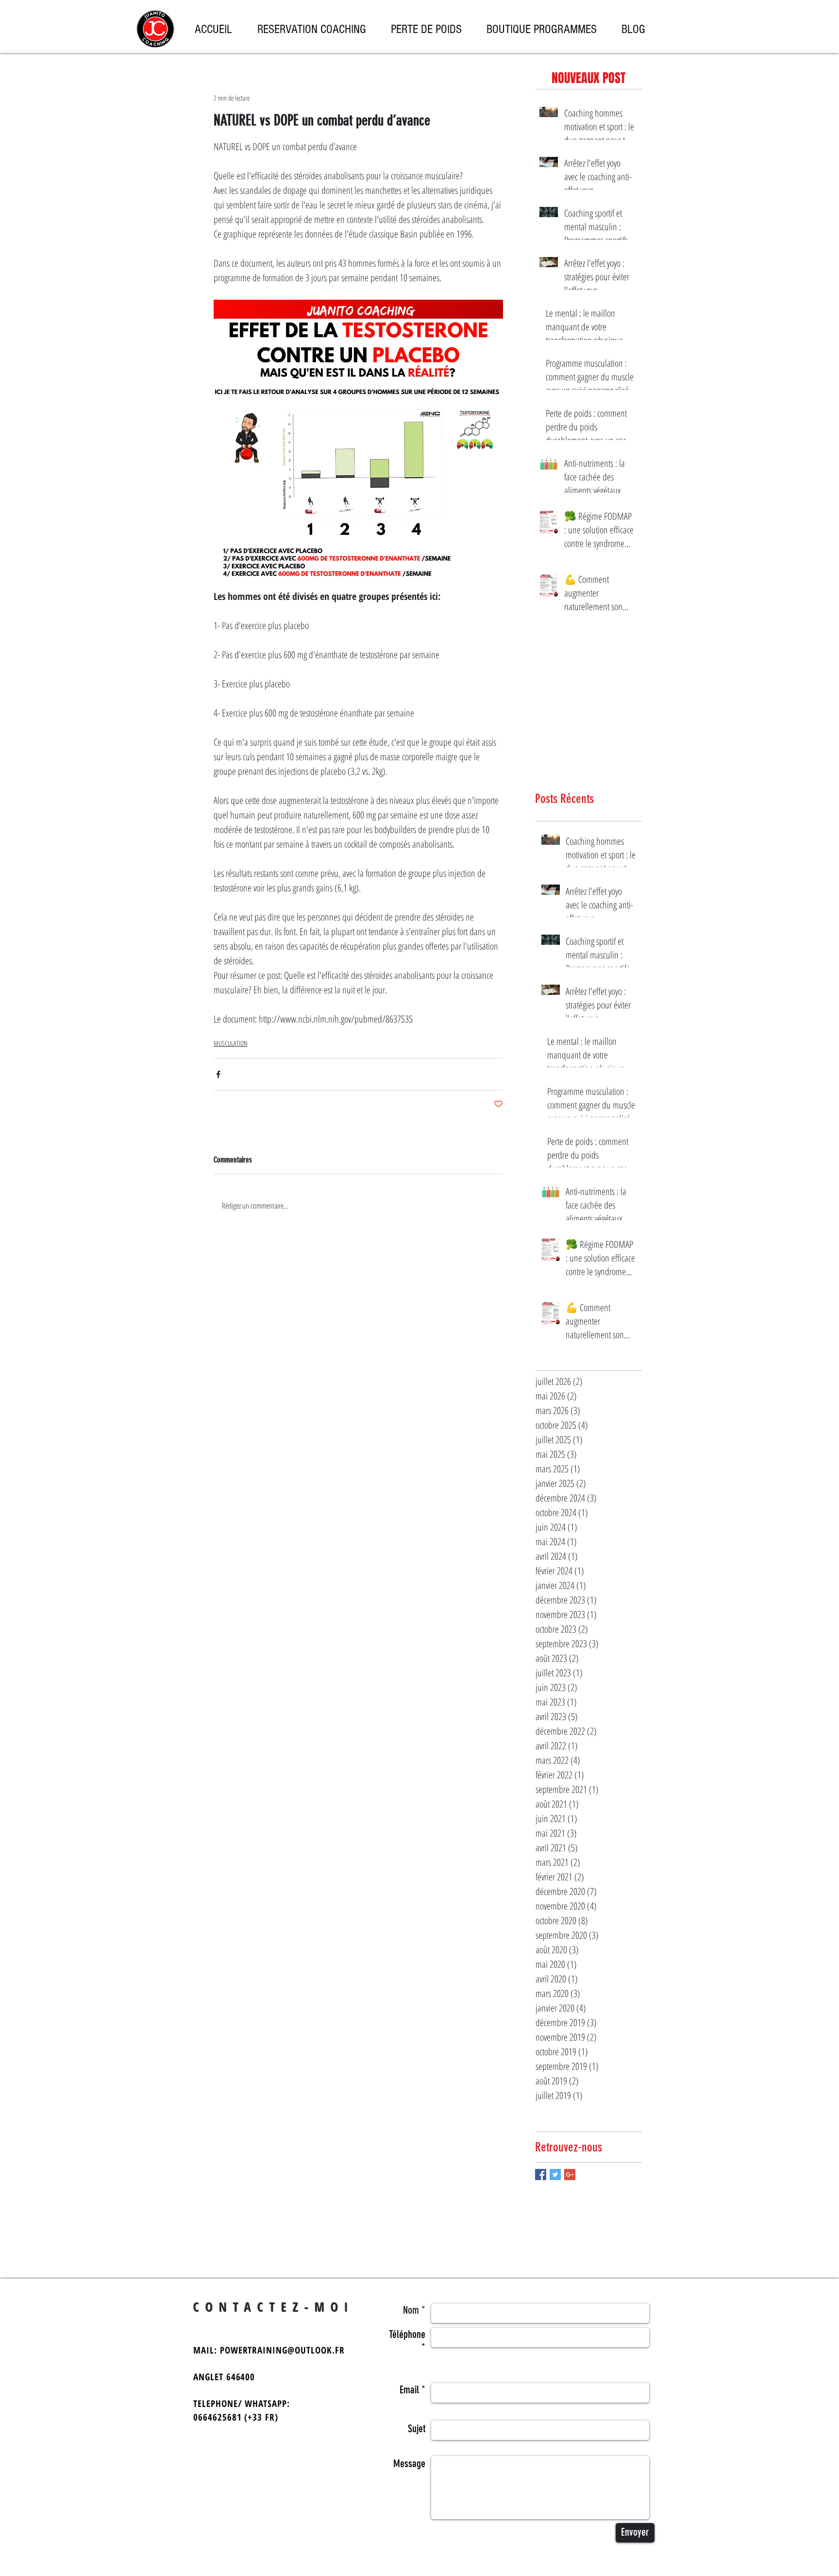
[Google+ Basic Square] (570, 2175)
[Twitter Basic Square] (555, 2175)
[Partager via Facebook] (218, 1074)
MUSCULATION (230, 1043)
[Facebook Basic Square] (541, 2175)
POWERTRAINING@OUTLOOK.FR (282, 2350)
